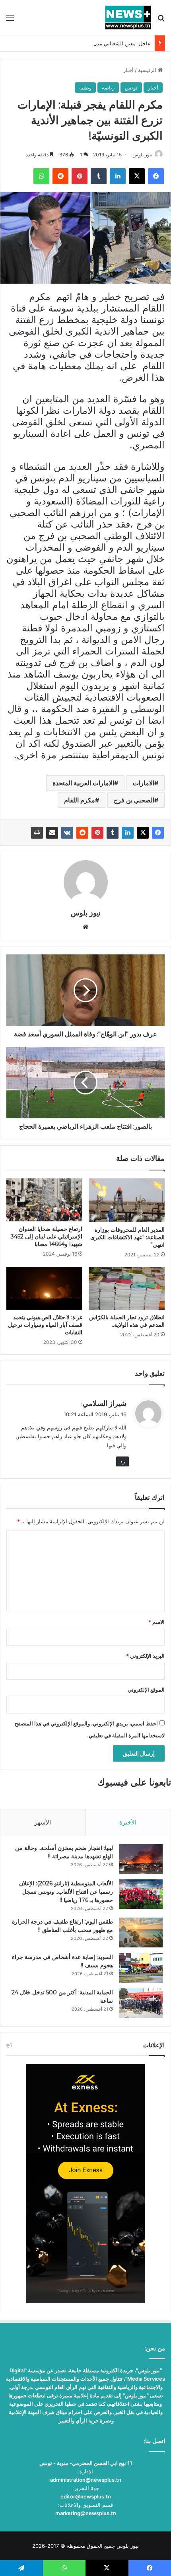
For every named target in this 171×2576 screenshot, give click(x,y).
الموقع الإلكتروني (146, 1690)
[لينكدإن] (128, 833)
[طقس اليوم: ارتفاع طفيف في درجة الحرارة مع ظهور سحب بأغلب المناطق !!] (141, 1932)
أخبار (128, 70)
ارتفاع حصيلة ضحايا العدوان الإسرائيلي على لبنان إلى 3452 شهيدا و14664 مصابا (47, 1236)
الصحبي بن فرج (134, 800)
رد (122, 1461)
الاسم (156, 1622)
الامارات (144, 783)
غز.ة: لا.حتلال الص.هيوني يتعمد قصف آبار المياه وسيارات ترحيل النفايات (45, 1325)
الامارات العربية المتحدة (83, 783)
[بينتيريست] (97, 833)
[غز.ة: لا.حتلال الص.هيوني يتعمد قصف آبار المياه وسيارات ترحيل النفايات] (44, 1288)
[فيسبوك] (158, 833)
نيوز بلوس (142, 155)
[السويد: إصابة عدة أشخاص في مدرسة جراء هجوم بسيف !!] (141, 1968)
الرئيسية (148, 70)
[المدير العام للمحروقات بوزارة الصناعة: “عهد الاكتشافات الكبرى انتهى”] (127, 1200)
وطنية (85, 88)
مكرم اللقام (80, 800)
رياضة (108, 88)
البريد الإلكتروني (145, 1656)
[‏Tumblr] (113, 833)
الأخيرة (128, 1822)
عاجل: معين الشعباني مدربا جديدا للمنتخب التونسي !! (92, 43)
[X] (143, 833)
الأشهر (43, 1822)
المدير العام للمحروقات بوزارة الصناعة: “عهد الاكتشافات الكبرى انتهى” (127, 1237)
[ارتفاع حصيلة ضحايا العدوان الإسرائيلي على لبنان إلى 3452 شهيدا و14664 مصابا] (44, 1200)
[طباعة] (37, 833)
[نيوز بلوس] (128, 18)
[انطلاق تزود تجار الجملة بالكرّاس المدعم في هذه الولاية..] (127, 1288)
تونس (131, 88)
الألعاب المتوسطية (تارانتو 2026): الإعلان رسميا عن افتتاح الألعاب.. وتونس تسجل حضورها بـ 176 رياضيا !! (66, 1892)
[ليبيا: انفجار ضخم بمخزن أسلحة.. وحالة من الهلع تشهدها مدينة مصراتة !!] (141, 1859)
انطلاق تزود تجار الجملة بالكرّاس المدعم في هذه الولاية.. (127, 1321)
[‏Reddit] (82, 833)
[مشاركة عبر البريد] (52, 833)
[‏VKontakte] (67, 833)
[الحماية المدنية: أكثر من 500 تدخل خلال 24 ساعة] (141, 2003)
